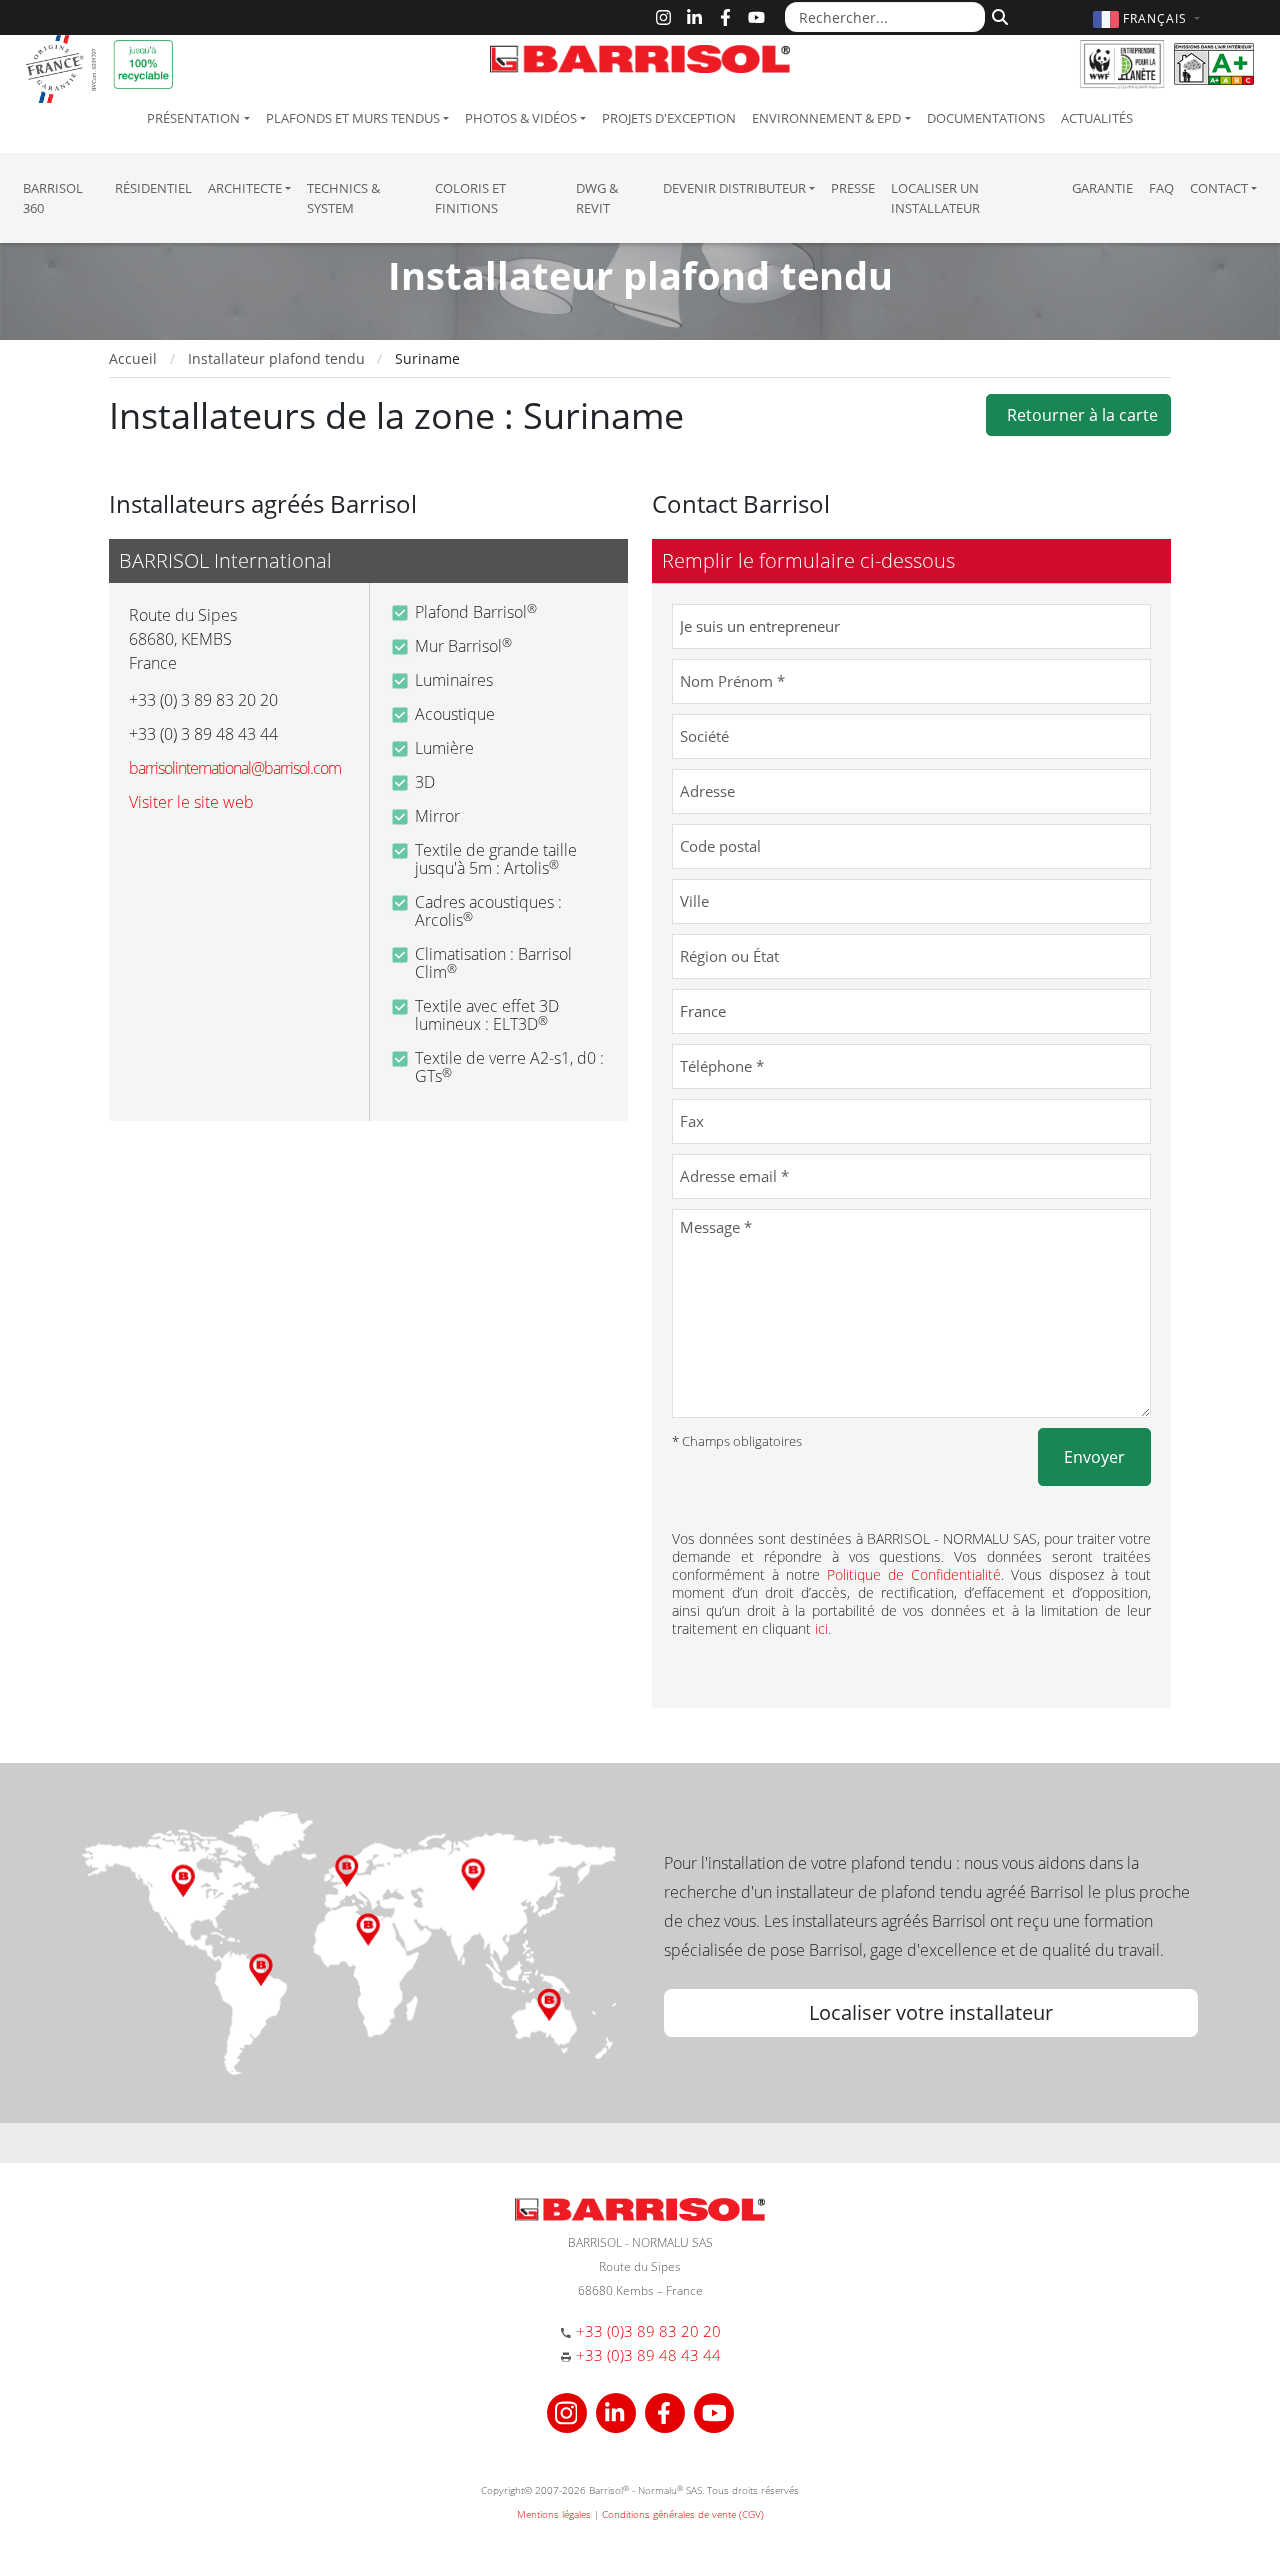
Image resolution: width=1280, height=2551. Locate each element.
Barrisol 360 (53, 198)
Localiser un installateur (935, 198)
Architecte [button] (245, 188)
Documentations (986, 118)
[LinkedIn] (694, 17)
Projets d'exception (669, 118)
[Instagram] (663, 17)
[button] (1149, 18)
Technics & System (343, 198)
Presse (853, 188)
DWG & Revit (597, 198)
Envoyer (1094, 1457)
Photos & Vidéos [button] (521, 118)
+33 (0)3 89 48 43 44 (648, 2355)
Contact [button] (1219, 188)
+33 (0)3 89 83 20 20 (648, 2331)
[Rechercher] (997, 15)
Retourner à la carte (1078, 415)
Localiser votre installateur (931, 2012)
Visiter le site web (191, 802)
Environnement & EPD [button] (826, 118)
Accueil (133, 358)
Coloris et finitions (470, 198)
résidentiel (153, 188)
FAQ (1161, 188)
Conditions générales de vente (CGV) (683, 2514)
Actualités (1097, 118)
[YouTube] (756, 17)
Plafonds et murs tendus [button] (353, 118)
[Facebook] (725, 17)
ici (821, 1628)
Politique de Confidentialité (914, 1574)
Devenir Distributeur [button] (734, 188)
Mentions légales (554, 2514)
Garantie (1102, 188)
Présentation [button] (193, 118)
